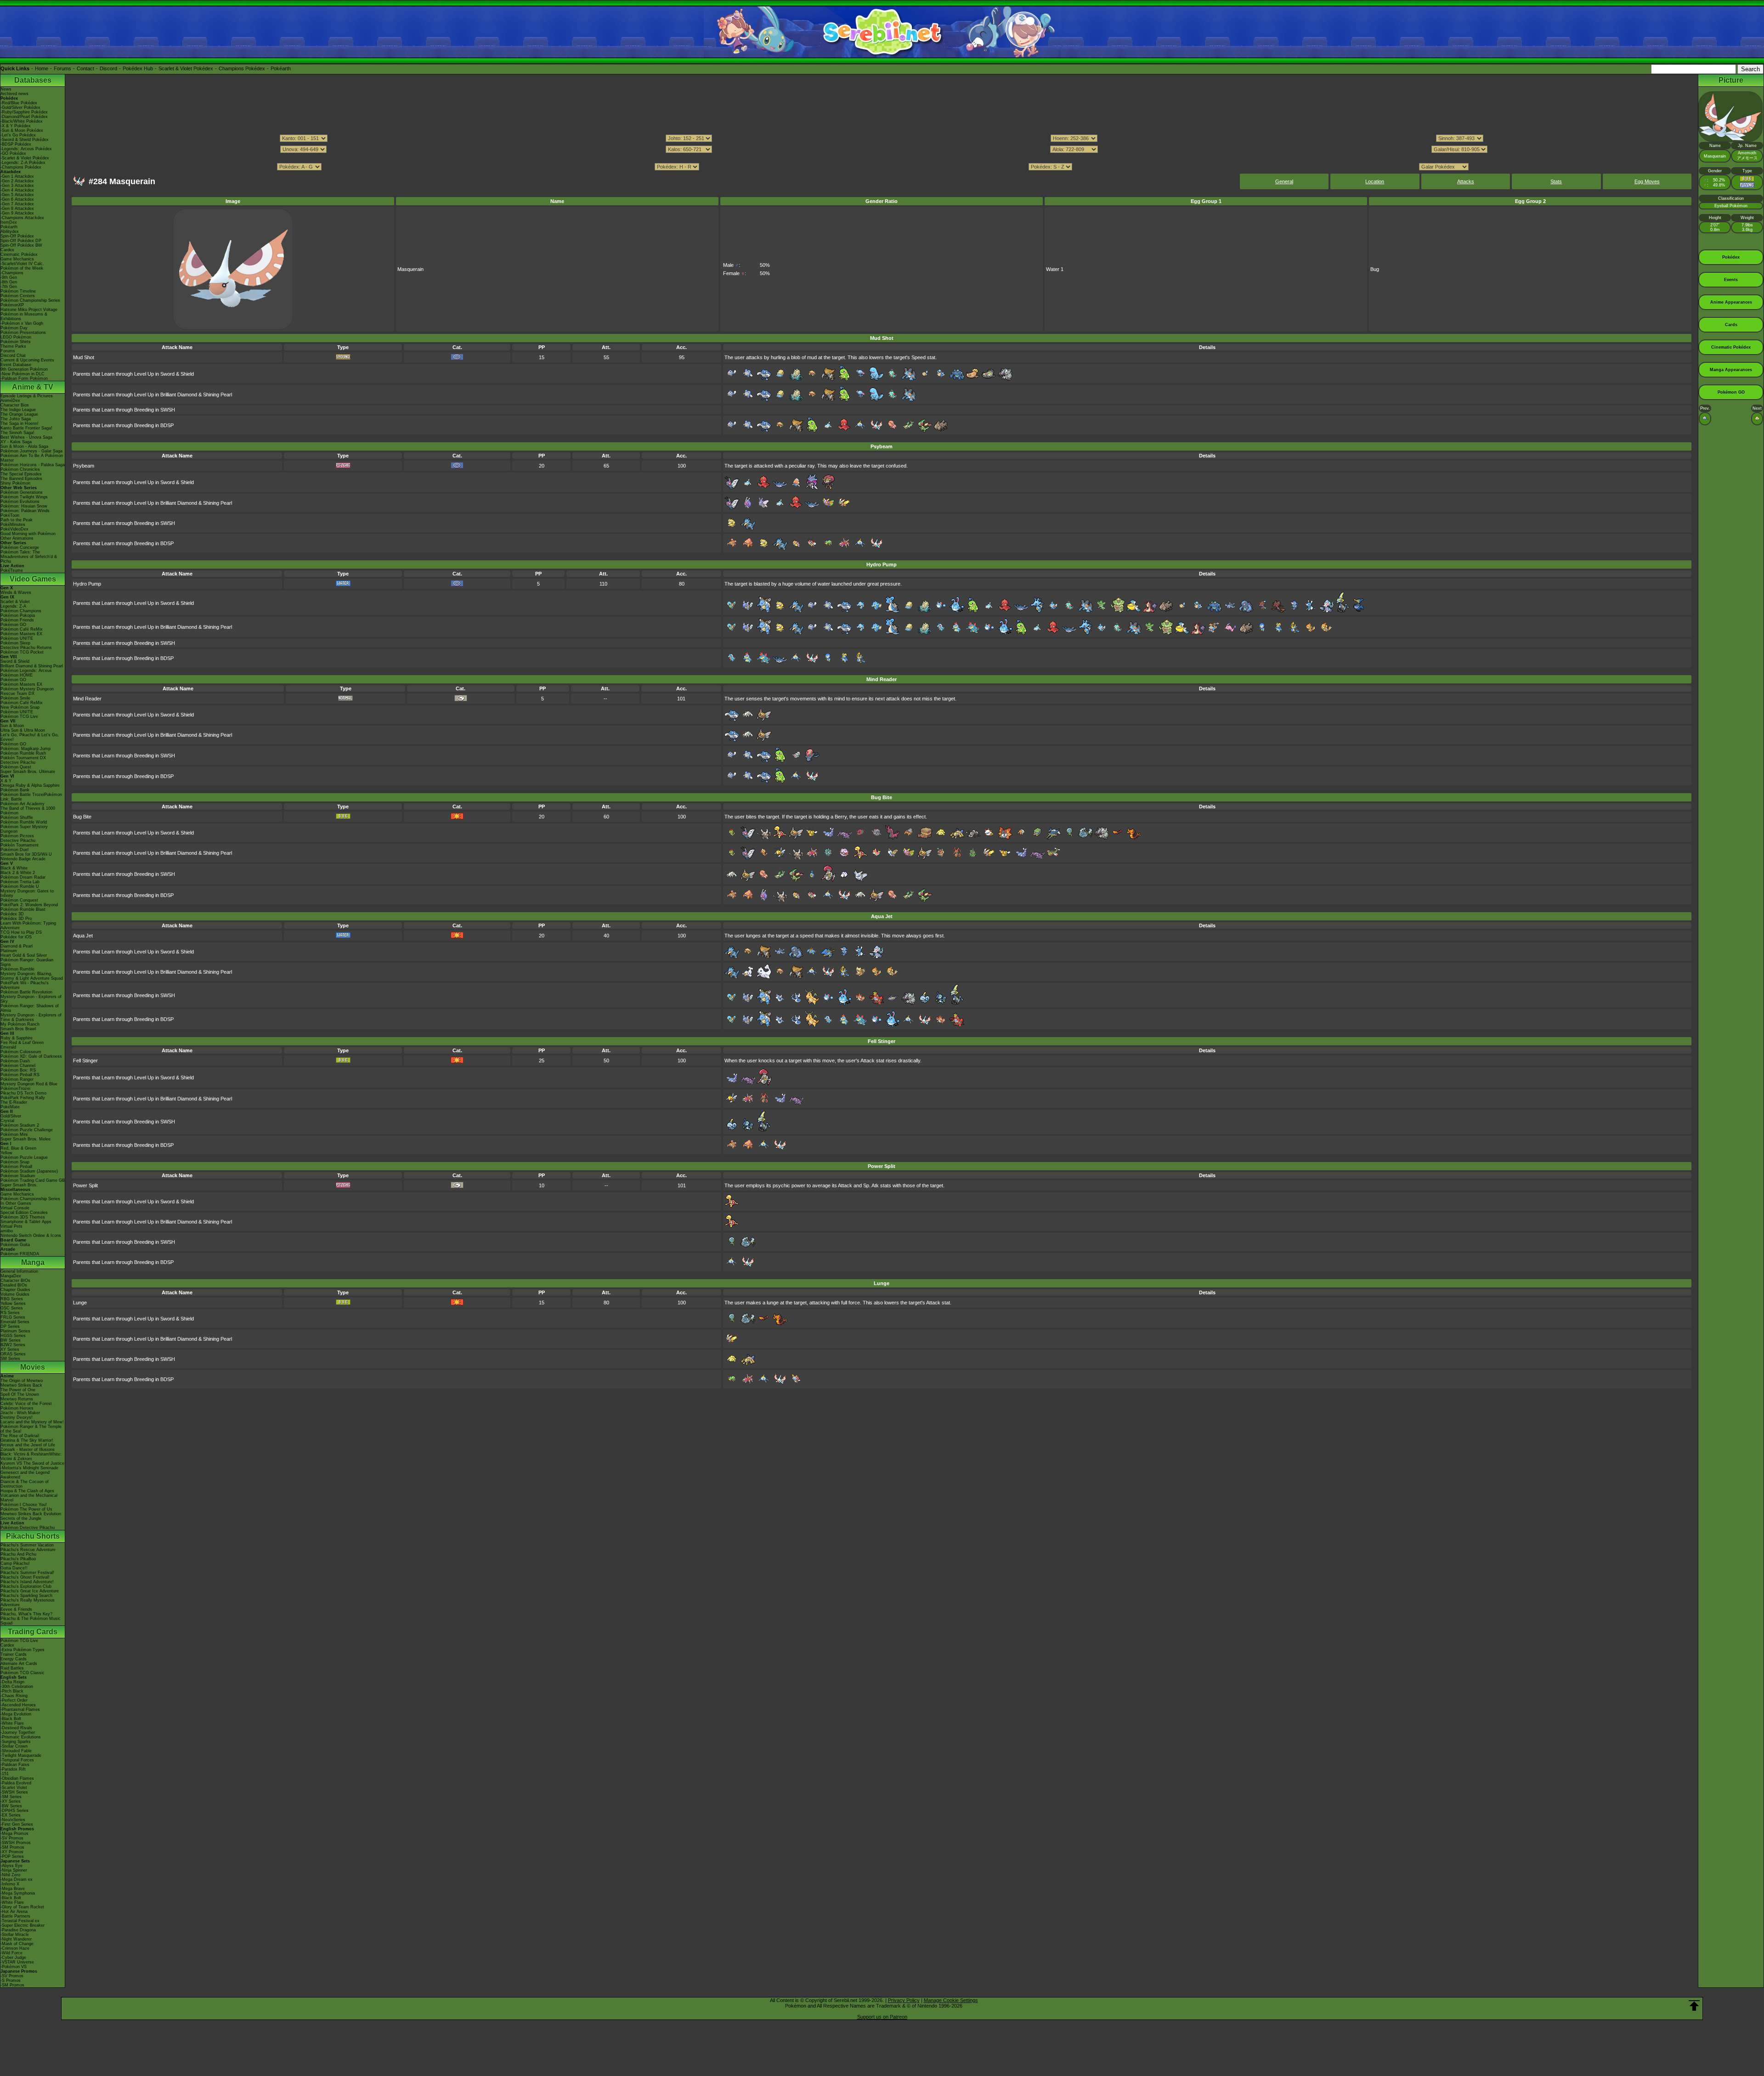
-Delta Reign (12, 1682)
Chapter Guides (15, 1290)
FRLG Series (13, 1317)
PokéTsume (12, 570)
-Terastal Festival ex (20, 1921)
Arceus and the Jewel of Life (28, 1445)
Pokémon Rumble (17, 969)
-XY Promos (12, 1852)
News (6, 89)
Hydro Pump (87, 584)
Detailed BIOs (14, 1285)
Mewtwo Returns (17, 1399)
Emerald (8, 1047)
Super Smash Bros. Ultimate (28, 772)
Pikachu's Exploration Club (26, 1586)
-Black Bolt (11, 1719)
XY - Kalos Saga (16, 442)
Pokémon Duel (14, 850)
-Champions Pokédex (21, 167)
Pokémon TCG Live (19, 716)
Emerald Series (15, 1322)
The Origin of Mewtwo (22, 1381)
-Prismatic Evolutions (21, 1737)
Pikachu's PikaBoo (18, 1559)
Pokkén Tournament (20, 845)
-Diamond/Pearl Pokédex (24, 117)
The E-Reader (14, 1102)
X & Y (6, 781)
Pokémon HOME (17, 675)
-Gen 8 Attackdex (17, 209)
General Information (19, 1271)
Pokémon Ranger (17, 1079)
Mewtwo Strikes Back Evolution (31, 1514)
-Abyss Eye (11, 1866)
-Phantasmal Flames (20, 1709)
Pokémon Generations (22, 492)
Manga (33, 1262)
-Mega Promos (14, 1833)
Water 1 (1055, 269)
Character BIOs (15, 1281)
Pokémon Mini (14, 1134)
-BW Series (11, 1806)
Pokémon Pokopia (18, 615)
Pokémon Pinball (16, 1167)
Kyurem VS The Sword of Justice (32, 1463)
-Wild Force (11, 1953)
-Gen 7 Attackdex (17, 204)
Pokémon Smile (15, 698)
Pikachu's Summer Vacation (27, 1545)
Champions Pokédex (242, 68)
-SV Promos (12, 1838)
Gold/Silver (11, 1116)
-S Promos (11, 1980)
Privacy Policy (904, 2000)
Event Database (16, 365)
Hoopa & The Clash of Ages (27, 1491)
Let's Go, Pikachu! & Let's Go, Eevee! (30, 737)
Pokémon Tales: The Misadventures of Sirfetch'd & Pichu (29, 557)
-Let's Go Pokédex (18, 135)
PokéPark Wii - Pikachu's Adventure (25, 985)
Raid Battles (12, 1668)
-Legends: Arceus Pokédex (26, 149)
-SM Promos (12, 1847)
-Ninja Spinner (14, 1870)
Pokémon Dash (15, 1061)
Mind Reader (87, 699)
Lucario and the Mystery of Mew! (32, 1422)
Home (42, 68)
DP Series (10, 1326)
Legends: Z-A (13, 606)
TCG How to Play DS (21, 932)
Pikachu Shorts (33, 1536)
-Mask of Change (17, 1944)
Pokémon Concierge (20, 547)
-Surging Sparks (16, 1742)
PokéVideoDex (14, 529)
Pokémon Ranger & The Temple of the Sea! (31, 1429)
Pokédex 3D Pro (16, 919)
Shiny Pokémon (15, 483)
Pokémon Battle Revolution (26, 992)
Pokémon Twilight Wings (24, 497)
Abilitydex (10, 231)
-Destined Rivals (16, 1728)
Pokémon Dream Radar (23, 877)
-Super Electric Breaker (23, 1925)
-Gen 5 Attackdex (17, 195)
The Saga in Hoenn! (20, 423)
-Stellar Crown (14, 1746)
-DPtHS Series (14, 1811)
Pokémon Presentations (23, 333)
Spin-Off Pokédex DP (21, 241)
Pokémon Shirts (16, 342)
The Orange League (19, 414)
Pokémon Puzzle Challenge (27, 1130)
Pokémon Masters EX (21, 634)
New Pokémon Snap (20, 707)
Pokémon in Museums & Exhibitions (24, 316)
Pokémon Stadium (18, 1176)
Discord (108, 68)
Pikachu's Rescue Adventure (28, 1550)
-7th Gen (9, 287)
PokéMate (10, 1107)
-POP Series (12, 1856)
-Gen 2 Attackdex (17, 181)
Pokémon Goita (15, 1245)
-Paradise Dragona (18, 1930)
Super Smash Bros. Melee (25, 1139)
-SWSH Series (14, 1792)
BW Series (11, 1340)
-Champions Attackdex (22, 218)
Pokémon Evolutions (20, 502)
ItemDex (9, 222)
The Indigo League (18, 410)
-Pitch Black (12, 1691)
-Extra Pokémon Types (23, 1650)
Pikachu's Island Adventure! (27, 1582)
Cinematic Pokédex (19, 254)
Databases (33, 80)
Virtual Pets (11, 1226)
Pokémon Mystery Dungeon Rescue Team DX (27, 691)
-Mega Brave (13, 1889)
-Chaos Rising (14, 1696)
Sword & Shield (15, 661)
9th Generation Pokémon (24, 369)
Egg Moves (1647, 181)
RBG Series (12, 1299)
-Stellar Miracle (15, 1935)
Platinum (9, 951)
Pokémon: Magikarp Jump (25, 749)
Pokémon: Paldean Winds (25, 511)
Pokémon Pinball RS (20, 1075)
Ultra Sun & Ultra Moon (23, 730)
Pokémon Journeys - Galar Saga (31, 451)
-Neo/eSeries (13, 1820)
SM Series (10, 1359)
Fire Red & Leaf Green (22, 1043)
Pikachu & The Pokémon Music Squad (31, 1621)
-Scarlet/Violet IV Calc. (22, 264)
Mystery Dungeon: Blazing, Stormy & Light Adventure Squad (32, 976)
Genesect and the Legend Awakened (25, 1475)
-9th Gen (9, 277)
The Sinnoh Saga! (17, 433)
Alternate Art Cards (19, 1664)
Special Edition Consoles (24, 1213)
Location (1375, 181)
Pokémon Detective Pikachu (28, 1528)
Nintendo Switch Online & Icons (31, 1235)
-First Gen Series (17, 1824)
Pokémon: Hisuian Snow (24, 506)
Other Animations (17, 538)
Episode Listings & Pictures (27, 396)
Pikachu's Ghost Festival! (25, 1577)
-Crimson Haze (15, 1948)
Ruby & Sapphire (17, 1038)
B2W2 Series (13, 1345)
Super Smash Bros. (19, 1185)
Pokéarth (281, 68)
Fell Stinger (85, 1061)
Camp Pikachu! (15, 1563)
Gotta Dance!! (14, 1568)
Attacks (1466, 181)
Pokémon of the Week (22, 268)
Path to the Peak (17, 520)
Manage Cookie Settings (951, 2000)
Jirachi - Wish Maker (20, 1413)
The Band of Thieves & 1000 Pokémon (28, 811)
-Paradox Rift (13, 1769)
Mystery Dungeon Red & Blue (29, 1084)
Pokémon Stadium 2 (20, 1125)
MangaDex (11, 1276)
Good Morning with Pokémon (28, 534)
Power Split (85, 1185)
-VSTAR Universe (17, 1962)
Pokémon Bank (15, 790)
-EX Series (11, 1815)
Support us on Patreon (882, 2017)
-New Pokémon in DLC (23, 374)
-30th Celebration (17, 1687)
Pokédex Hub (138, 68)
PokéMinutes (13, 525)
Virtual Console (15, 1208)
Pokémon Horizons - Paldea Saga (33, 465)
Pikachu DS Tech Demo (23, 1093)
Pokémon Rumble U (20, 886)
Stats (1556, 181)
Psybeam (84, 466)
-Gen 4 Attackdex (17, 190)
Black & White (14, 868)
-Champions (12, 273)
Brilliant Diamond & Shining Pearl (32, 666)
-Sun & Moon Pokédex (22, 130)
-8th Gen (9, 282)
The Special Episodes (21, 474)
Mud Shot (84, 357)
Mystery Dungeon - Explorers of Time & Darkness (31, 1017)
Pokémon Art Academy (23, 804)
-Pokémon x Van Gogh (22, 323)
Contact (85, 68)
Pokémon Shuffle (17, 818)
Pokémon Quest (16, 767)
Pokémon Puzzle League (24, 1157)
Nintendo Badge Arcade (23, 859)
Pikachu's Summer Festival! (27, 1573)
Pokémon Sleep (15, 643)
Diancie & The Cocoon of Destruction (25, 1484)
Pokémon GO (13, 625)
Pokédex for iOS (16, 937)
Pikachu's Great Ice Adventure (30, 1591)
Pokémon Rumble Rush (23, 753)
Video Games (33, 579)
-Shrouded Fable (16, 1751)
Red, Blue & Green (18, 1148)
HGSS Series (13, 1336)
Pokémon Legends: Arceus (26, 671)
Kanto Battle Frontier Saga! (26, 428)
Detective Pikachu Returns (26, 648)
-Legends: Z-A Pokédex (23, 163)
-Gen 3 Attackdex (17, 186)
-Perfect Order (14, 1700)
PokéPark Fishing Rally (23, 1098)
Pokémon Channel (18, 1066)
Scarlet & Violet (15, 602)
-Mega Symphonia (18, 1893)
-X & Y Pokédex (16, 126)
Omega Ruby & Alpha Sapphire (30, 785)
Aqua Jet (83, 936)
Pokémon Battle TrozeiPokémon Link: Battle (31, 797)
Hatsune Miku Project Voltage (29, 310)
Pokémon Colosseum (21, 1052)
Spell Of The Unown (20, 1394)
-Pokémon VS (14, 1967)
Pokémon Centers (18, 296)
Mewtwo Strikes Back (21, 1385)
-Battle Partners (15, 1916)
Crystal (7, 1121)
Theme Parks (13, 346)
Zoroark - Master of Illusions (28, 1450)
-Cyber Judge (13, 1958)
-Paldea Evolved (16, 1783)
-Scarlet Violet (14, 1788)
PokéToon (10, 515)
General (1284, 181)
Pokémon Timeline (18, 291)
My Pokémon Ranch (20, 1024)
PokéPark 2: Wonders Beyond (29, 905)
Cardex (7, 250)
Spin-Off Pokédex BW (21, 245)
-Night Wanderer (16, 1939)
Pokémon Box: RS (18, 1070)
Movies (33, 1367)
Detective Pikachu (18, 762)
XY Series (10, 1349)
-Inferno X (10, 1884)
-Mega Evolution (16, 1714)
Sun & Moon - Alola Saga (24, 446)
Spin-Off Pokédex (17, 236)
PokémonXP (12, 305)
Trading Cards (33, 1632)
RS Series (10, 1313)
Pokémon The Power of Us (26, 1509)
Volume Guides (15, 1294)
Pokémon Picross (17, 836)
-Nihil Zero (10, 1875)
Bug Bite (82, 817)
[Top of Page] (1694, 2006)
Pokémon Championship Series (30, 300)
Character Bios (15, 405)
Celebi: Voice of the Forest (26, 1404)
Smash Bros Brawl (18, 1029)
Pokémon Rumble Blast (23, 909)
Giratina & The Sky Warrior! (27, 1440)
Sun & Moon (12, 726)
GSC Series (12, 1308)
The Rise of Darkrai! (20, 1436)
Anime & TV (33, 387)
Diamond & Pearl (17, 946)
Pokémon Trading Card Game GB (33, 1180)
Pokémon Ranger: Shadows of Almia (30, 1008)
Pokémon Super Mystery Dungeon (24, 829)
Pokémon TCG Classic (23, 1673)
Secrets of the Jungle (21, 1518)
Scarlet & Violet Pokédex (186, 68)
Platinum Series (15, 1331)
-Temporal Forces (17, 1760)
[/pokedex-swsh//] (882, 158)
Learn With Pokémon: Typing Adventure (28, 925)
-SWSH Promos (16, 1843)
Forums (62, 68)
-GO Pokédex (13, 153)
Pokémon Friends (17, 620)
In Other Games (16, 1203)
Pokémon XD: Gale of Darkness (31, 1056)
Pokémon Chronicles (20, 469)
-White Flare (12, 1723)
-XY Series (11, 1801)
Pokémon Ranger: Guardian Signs (27, 962)
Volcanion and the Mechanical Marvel (29, 1498)
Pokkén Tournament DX (23, 758)
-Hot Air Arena (14, 1912)
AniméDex (10, 401)
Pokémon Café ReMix (22, 629)
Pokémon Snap (15, 1162)
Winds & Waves (16, 592)
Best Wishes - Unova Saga (26, 437)
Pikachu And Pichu (18, 1554)
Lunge (80, 1303)
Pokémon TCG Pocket (22, 652)
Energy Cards (14, 1659)
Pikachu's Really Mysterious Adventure (28, 1602)
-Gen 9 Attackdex (17, 213)
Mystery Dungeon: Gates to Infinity (27, 893)
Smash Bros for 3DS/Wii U (26, 854)
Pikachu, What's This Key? (26, 1614)
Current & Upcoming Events (27, 360)
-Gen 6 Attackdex (17, 199)
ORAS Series (13, 1354)
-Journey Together (18, 1732)
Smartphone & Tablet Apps (26, 1222)
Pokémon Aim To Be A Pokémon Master (32, 458)
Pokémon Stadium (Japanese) (29, 1171)
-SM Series (11, 1797)
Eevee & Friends (16, 1609)
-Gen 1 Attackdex (17, 176)
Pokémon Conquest (19, 900)
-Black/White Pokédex (22, 121)
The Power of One (18, 1390)
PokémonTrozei (15, 1089)
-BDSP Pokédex (16, 144)
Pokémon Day (14, 328)
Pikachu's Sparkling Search (26, 1596)
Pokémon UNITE (17, 638)
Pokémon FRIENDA (20, 1254)
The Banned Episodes (21, 479)
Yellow (6, 1153)
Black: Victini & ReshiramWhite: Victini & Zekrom (31, 1456)
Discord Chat (13, 355)
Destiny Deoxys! (17, 1417)
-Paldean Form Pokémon (24, 378)
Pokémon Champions (21, 611)
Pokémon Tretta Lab (20, 882)
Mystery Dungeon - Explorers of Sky (31, 999)
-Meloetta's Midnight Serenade (29, 1468)
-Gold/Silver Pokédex (20, 107)
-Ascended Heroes (18, 1705)
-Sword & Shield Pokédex (25, 140)
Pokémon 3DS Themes (23, 1217)
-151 (5, 1774)
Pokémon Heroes (17, 1408)
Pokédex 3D (12, 914)
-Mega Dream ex (17, 1879)
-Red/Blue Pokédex (19, 103)
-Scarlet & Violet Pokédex (25, 158)
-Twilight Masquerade (21, 1755)
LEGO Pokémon (16, 337)
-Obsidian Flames (17, 1778)
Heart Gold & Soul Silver (24, 955)
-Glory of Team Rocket (22, 1907)
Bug (1375, 269)
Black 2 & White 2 (18, 873)
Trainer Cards (14, 1654)
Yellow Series (13, 1303)
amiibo (7, 1231)
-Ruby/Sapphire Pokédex (24, 112)
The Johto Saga (16, 419)
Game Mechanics (17, 259)
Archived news (14, 94)
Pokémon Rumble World (24, 822)
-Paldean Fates (15, 1765)
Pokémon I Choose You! (24, 1505)
